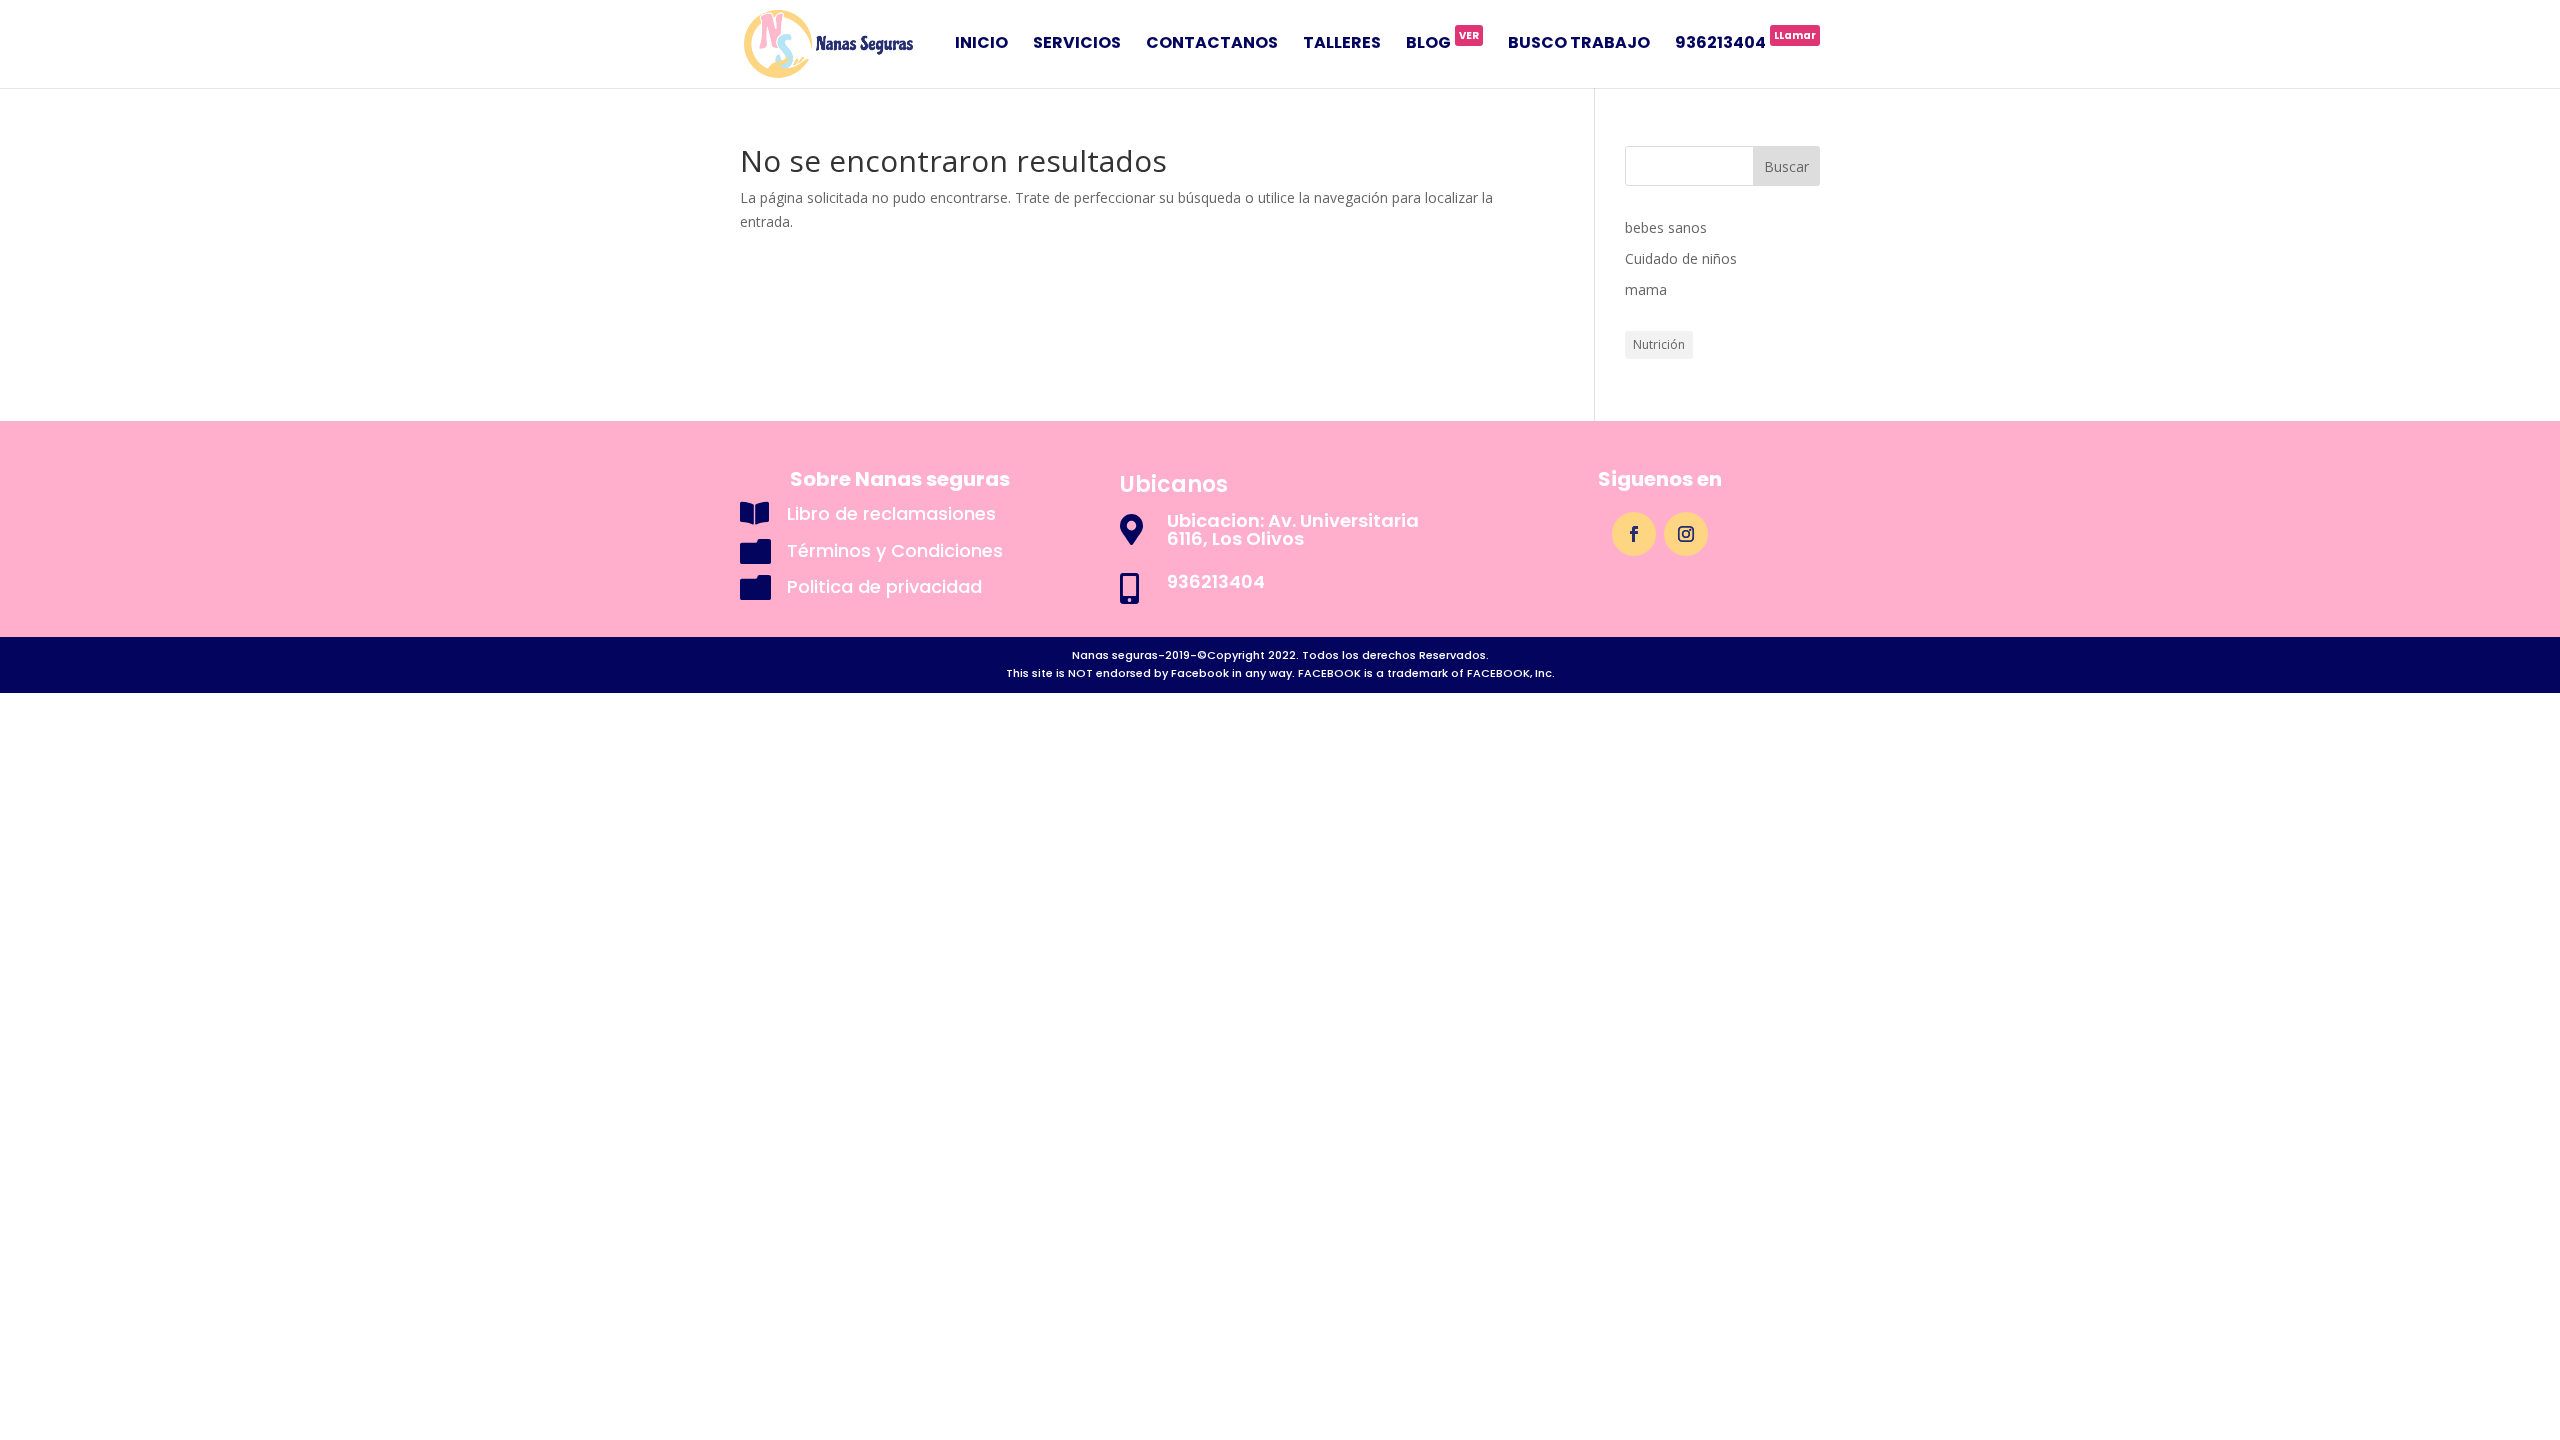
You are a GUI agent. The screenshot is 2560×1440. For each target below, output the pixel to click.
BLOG (1442, 45)
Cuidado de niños (1681, 258)
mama (1646, 289)
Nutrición (1659, 344)
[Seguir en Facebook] (1634, 534)
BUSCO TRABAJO (1579, 45)
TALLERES (1342, 45)
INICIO (981, 45)
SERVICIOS (1077, 45)
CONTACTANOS (1212, 45)
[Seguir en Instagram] (1686, 534)
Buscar (1786, 166)
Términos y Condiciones (895, 550)
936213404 (1745, 45)
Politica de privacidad (884, 586)
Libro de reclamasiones (891, 513)
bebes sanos (1666, 227)
